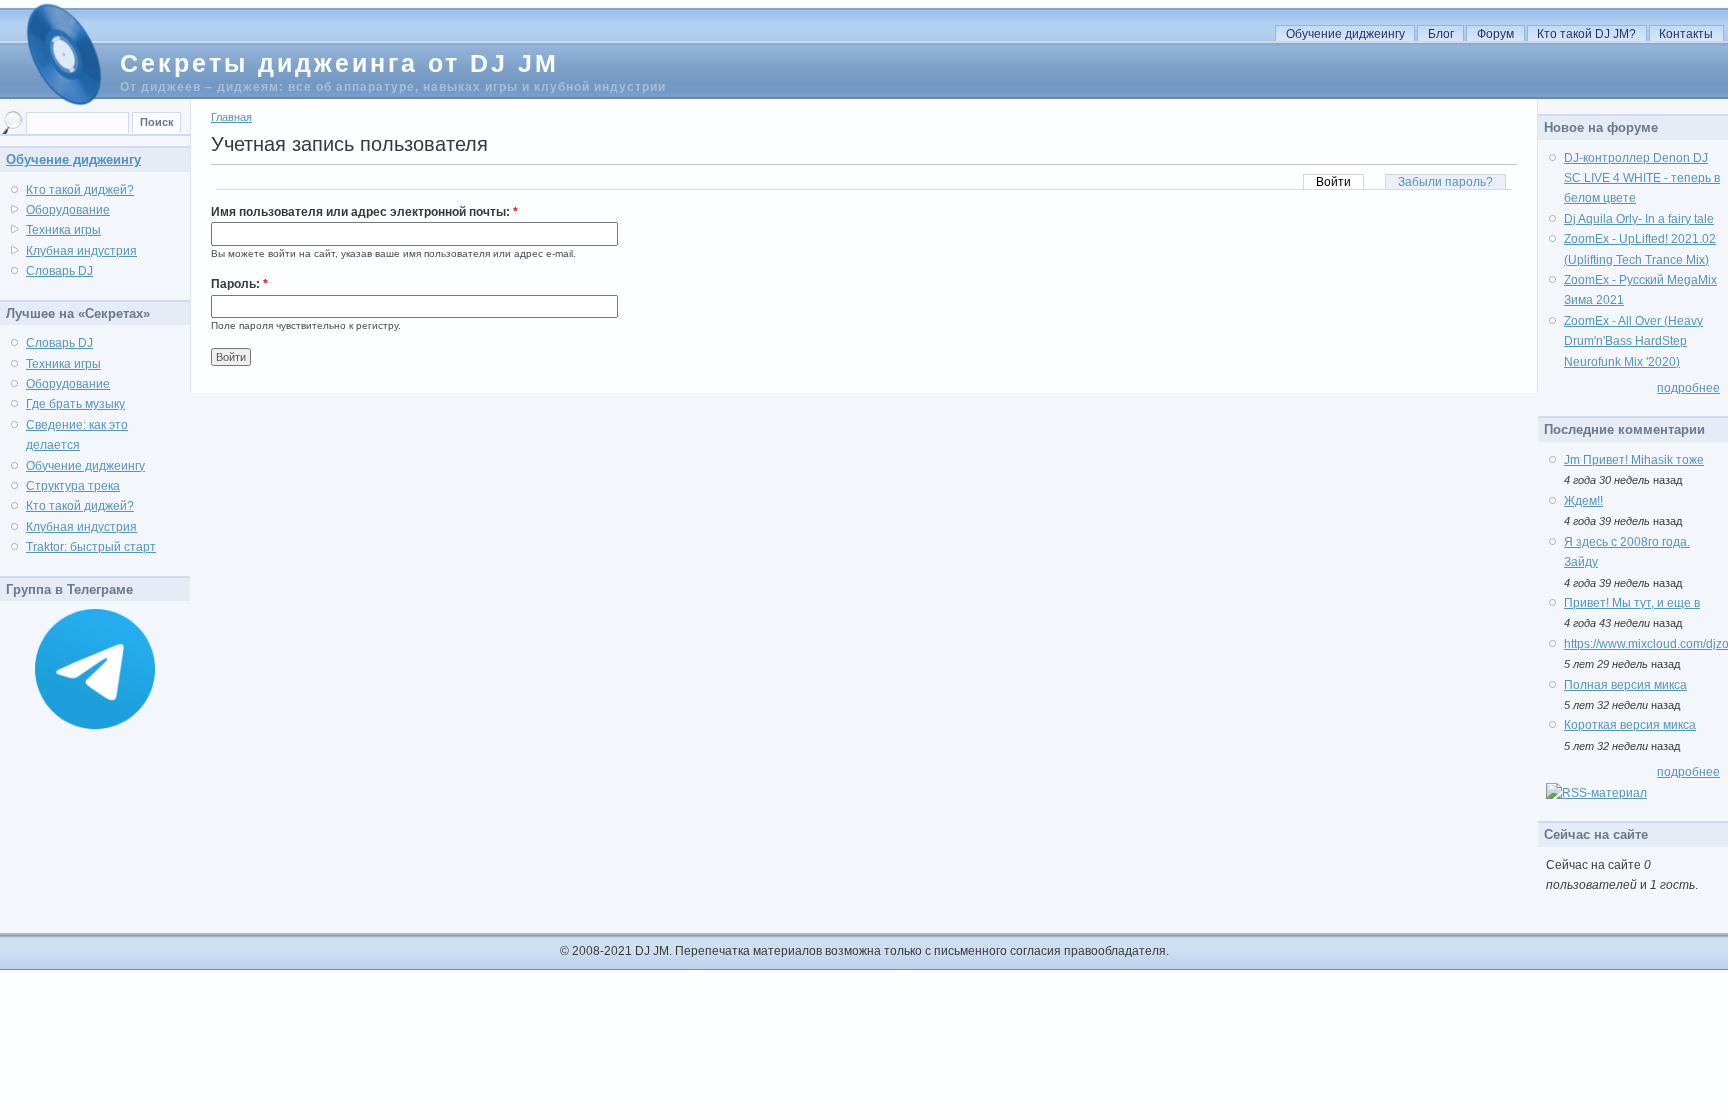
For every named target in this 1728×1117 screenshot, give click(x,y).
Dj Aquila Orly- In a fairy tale (1639, 219)
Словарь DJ (59, 271)
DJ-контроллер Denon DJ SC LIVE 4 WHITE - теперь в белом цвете (1642, 178)
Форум (1495, 34)
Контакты (1686, 34)
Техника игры (63, 230)
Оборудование (68, 210)
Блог (1441, 34)
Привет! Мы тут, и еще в (1632, 603)
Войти (1333, 182)
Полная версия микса (1625, 685)
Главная (231, 117)
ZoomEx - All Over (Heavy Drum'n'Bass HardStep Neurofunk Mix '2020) (1633, 341)
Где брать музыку (75, 404)
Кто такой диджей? (80, 190)
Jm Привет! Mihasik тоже (1634, 460)
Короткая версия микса (1630, 725)
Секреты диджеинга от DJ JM (339, 63)
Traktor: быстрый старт (91, 547)
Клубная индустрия (81, 251)
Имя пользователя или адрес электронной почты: (364, 212)
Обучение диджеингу (1345, 34)
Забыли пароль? (1445, 182)
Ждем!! (1583, 501)
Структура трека (73, 486)
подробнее (1688, 388)
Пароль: (239, 284)
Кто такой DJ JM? (1586, 34)
